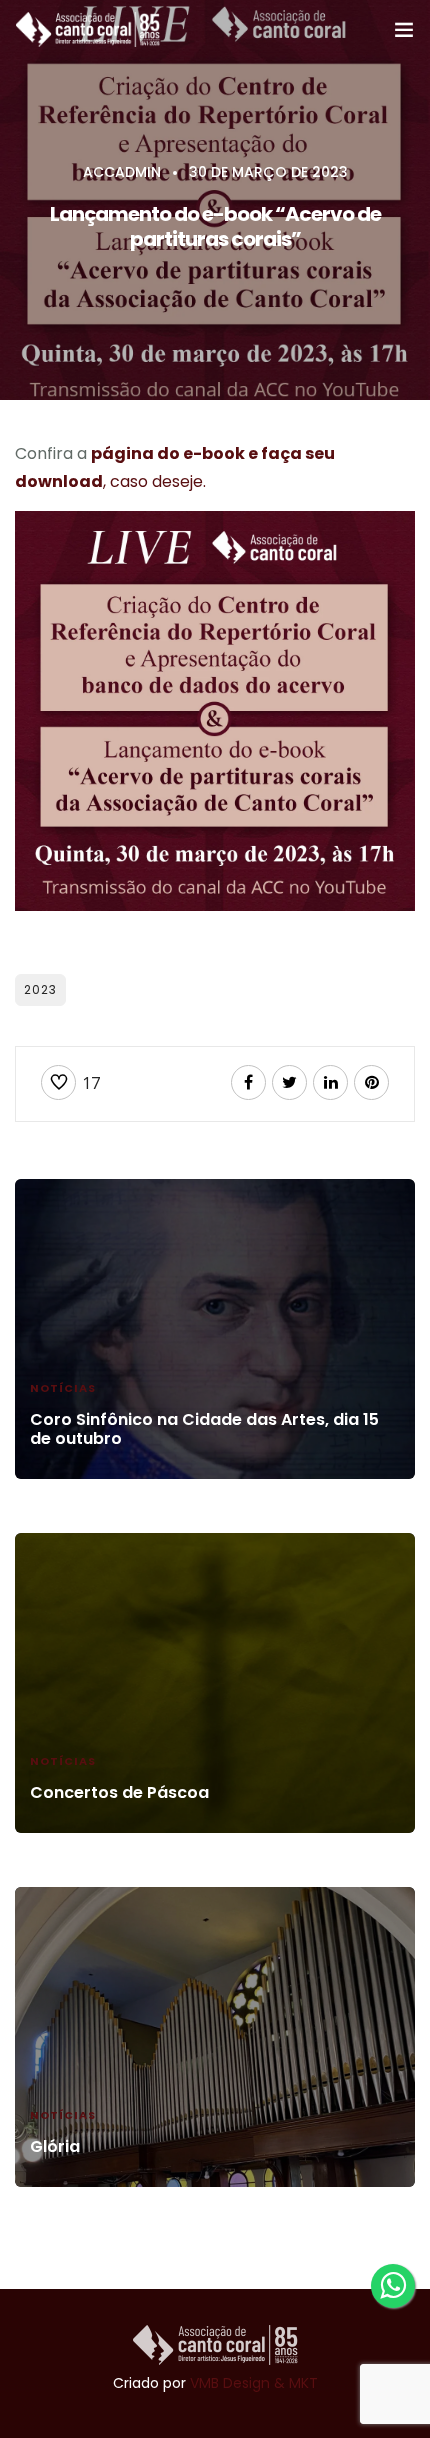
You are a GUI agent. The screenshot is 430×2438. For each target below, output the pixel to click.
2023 (40, 989)
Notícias (63, 1388)
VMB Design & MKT (254, 2383)
